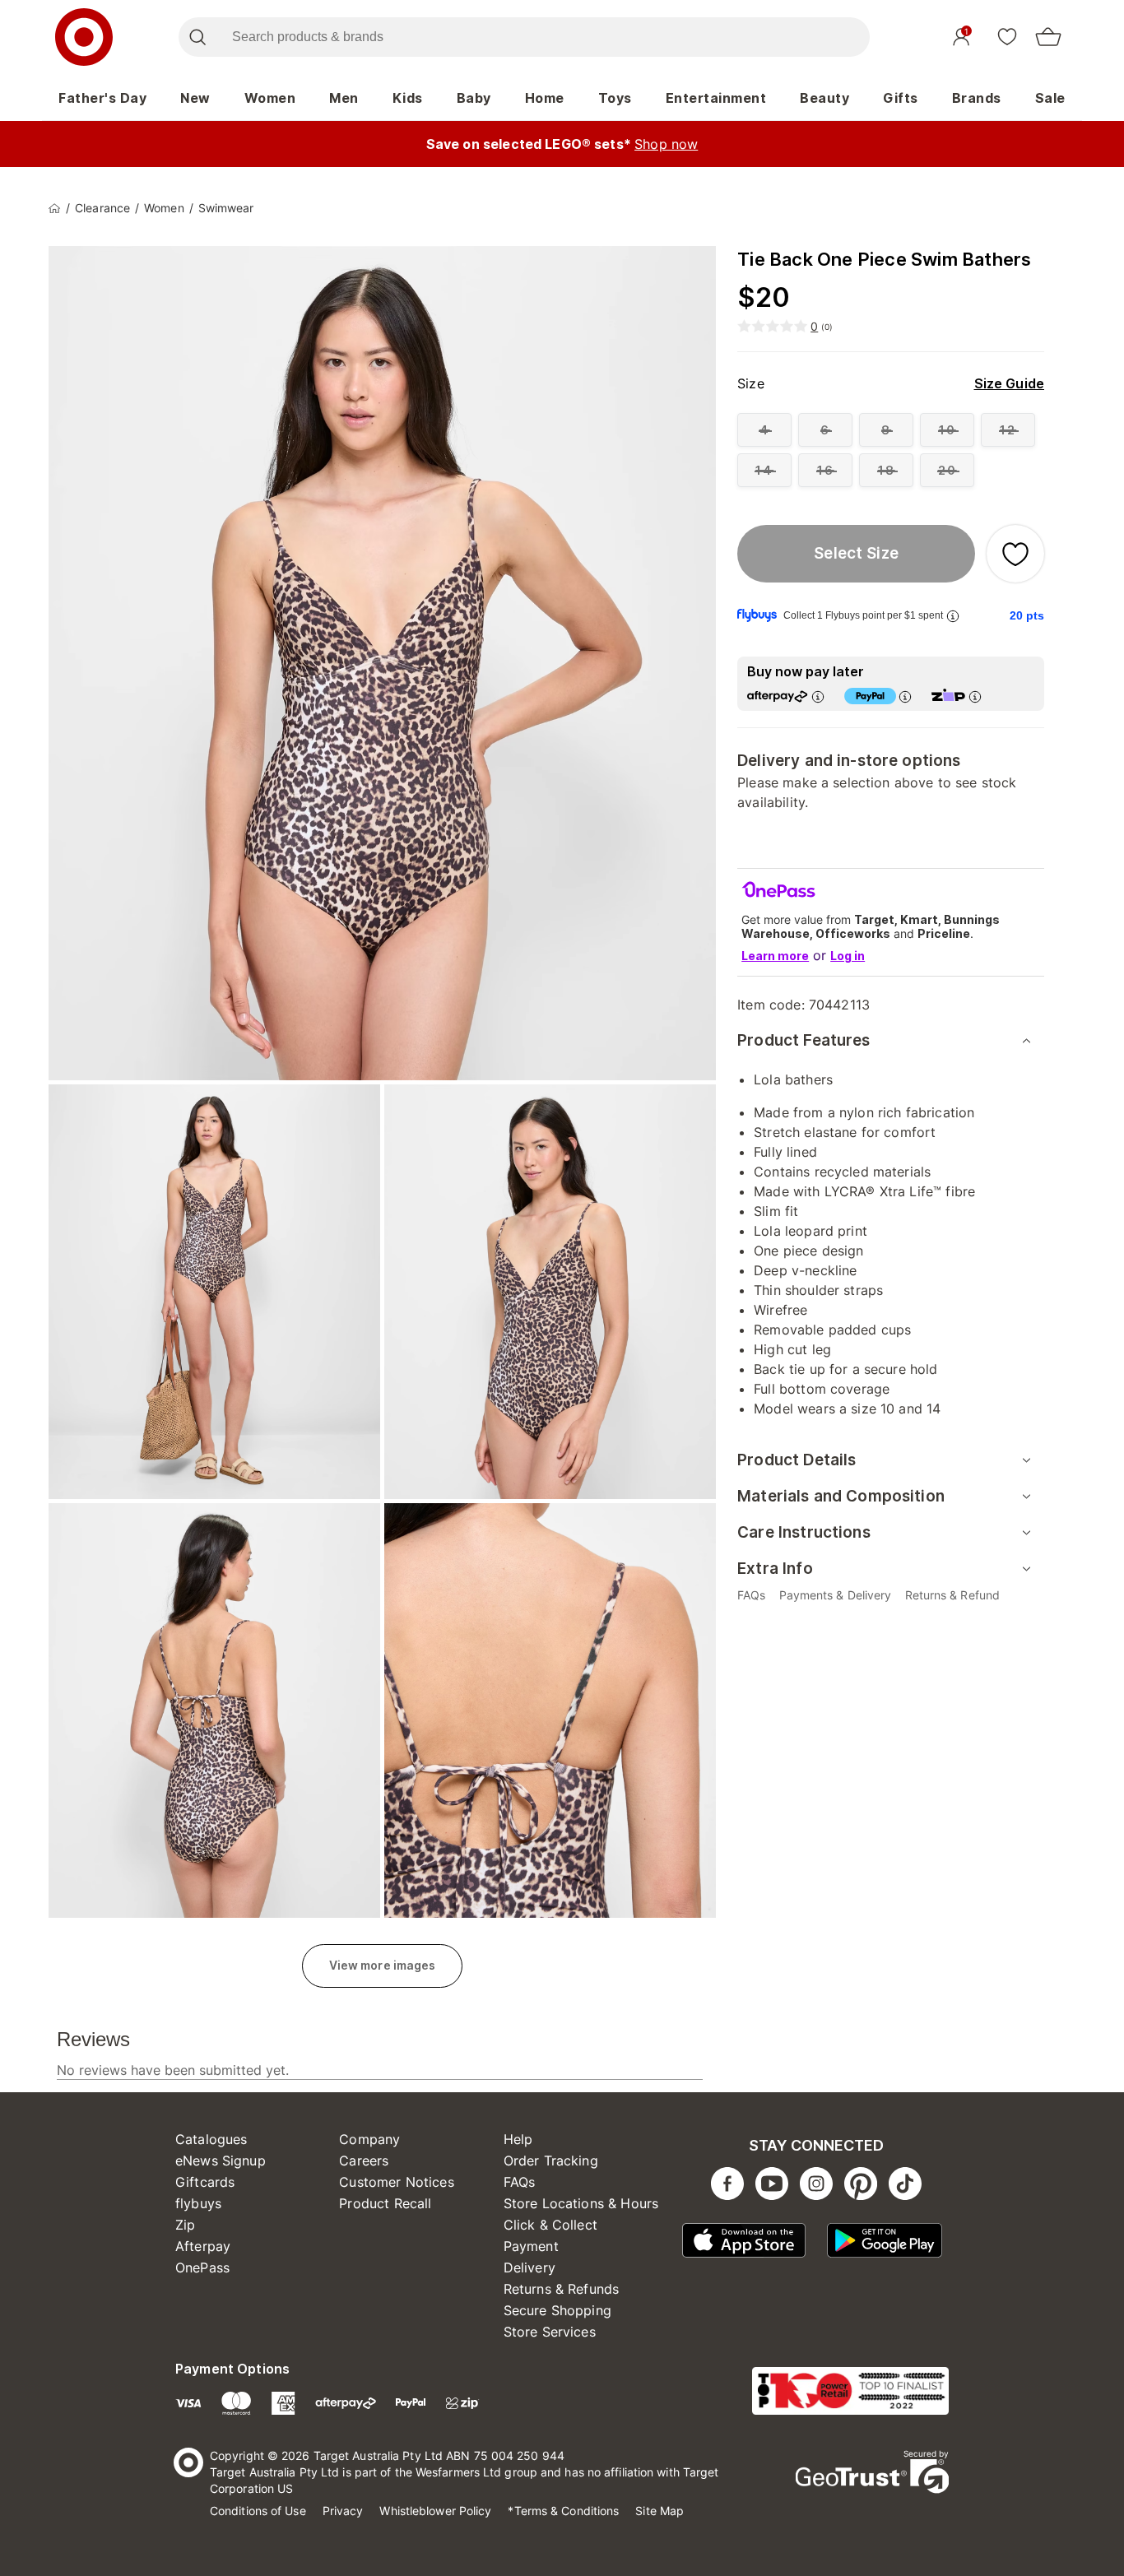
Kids (408, 98)
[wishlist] (1007, 36)
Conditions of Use (258, 2511)
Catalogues (211, 2139)
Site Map (660, 2511)
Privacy (343, 2511)
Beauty (824, 98)
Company (369, 2139)
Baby (474, 98)
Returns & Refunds (562, 2289)
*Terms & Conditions (563, 2511)
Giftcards (205, 2182)
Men (344, 98)
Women (270, 98)
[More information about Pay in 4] (905, 696)
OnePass (202, 2267)
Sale (1050, 98)
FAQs (520, 2182)
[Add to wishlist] (1015, 554)
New (195, 98)
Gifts (901, 98)
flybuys (198, 2203)
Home (545, 98)
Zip (185, 2225)
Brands (977, 98)
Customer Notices (396, 2182)
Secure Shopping (557, 2310)
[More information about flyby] (953, 616)
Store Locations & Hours (581, 2203)
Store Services (550, 2332)
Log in (848, 956)
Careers (364, 2161)
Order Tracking (551, 2161)
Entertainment (716, 98)
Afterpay (203, 2246)
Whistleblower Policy (435, 2511)
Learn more (775, 956)
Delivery (529, 2267)
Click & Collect (550, 2225)
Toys (615, 98)
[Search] (197, 37)
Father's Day (102, 98)
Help (518, 2139)
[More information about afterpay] (818, 696)
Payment (531, 2246)
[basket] (1048, 37)
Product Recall (385, 2203)
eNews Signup (221, 2161)
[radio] (764, 430)
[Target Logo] (84, 37)
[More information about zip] (975, 696)
